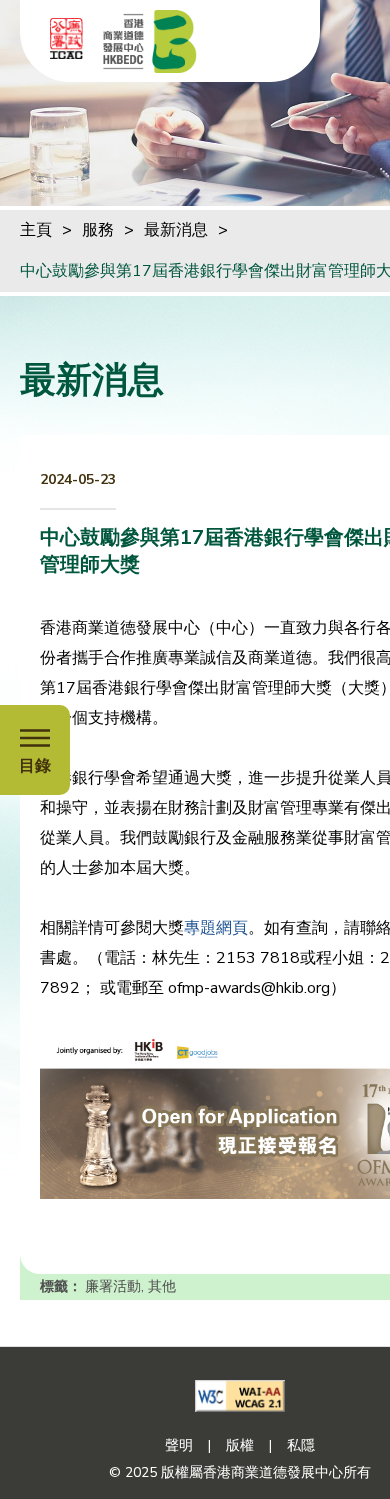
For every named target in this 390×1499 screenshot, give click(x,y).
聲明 (179, 1445)
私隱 (301, 1445)
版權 (240, 1445)
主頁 (36, 230)
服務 (98, 230)
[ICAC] (66, 38)
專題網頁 (216, 928)
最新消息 (176, 230)
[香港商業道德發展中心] (150, 41)
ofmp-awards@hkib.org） (257, 988)
